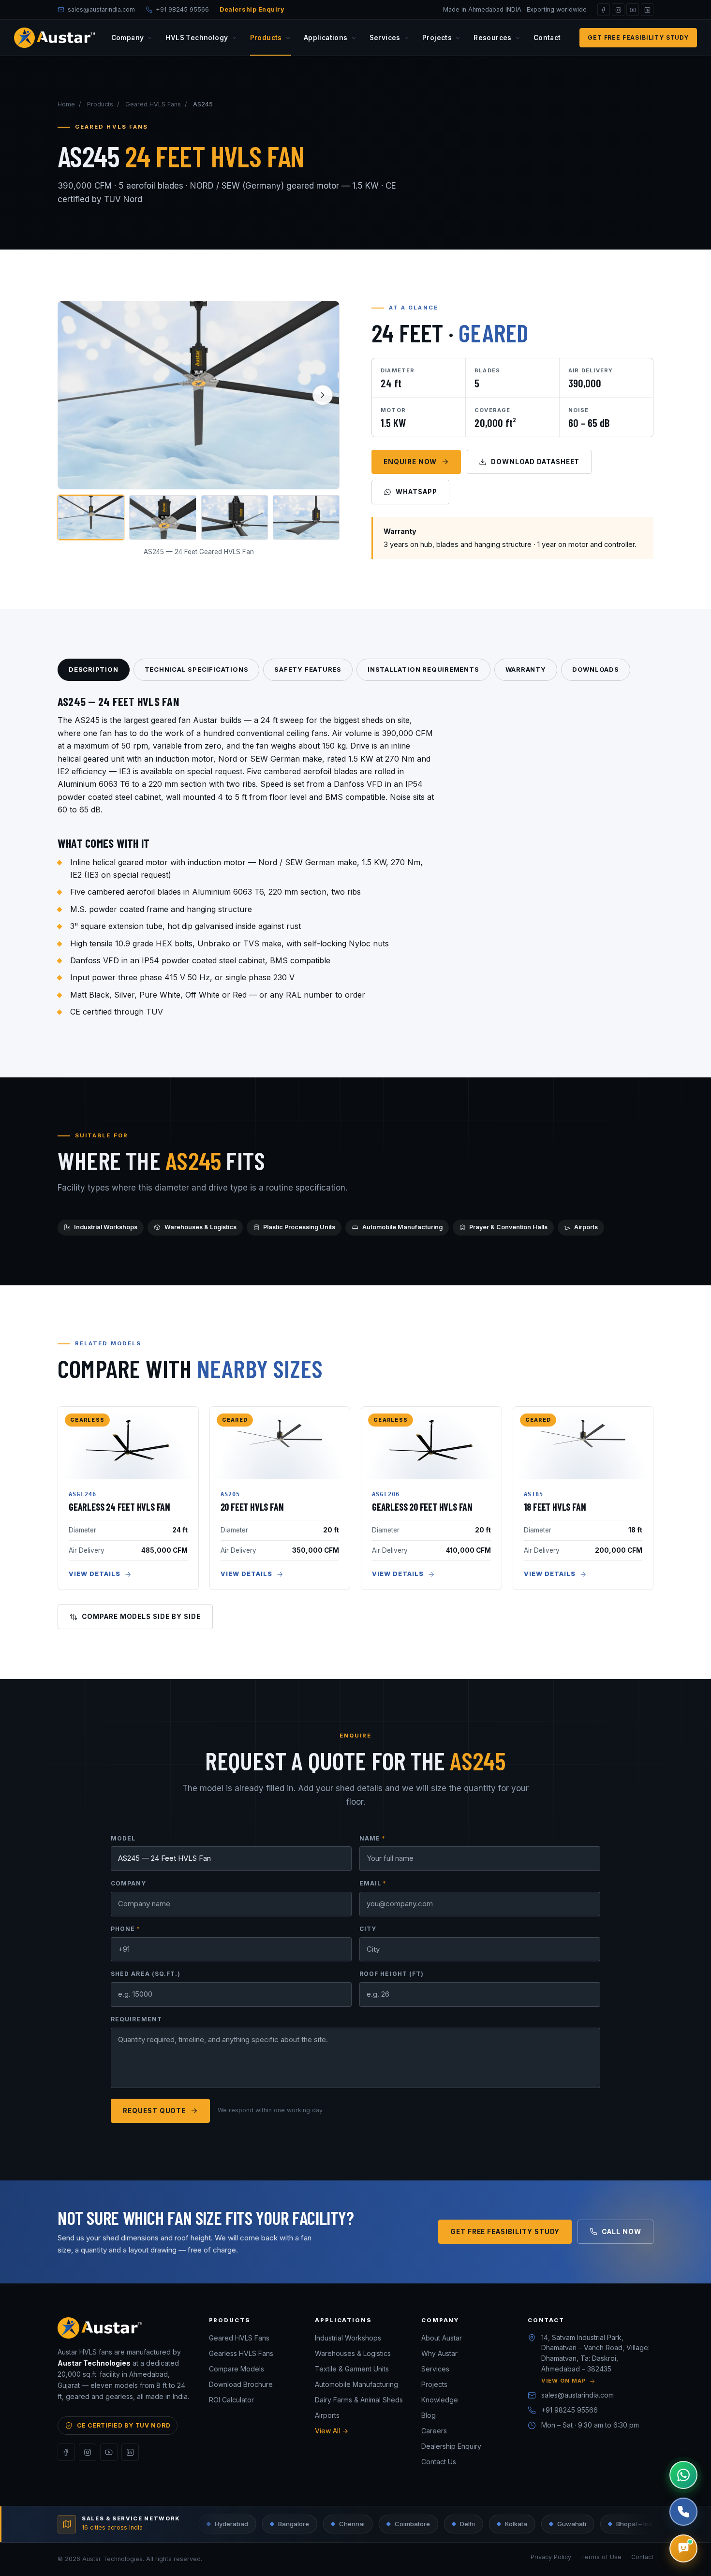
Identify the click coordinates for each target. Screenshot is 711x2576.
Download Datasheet (535, 462)
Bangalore (237, 2524)
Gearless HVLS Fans (241, 2353)
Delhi (410, 2524)
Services (385, 38)
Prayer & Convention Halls (508, 1227)
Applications (326, 38)
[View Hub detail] (163, 518)
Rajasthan (651, 2524)
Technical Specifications (197, 669)
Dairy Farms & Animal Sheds (359, 2400)
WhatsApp (416, 492)
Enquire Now (410, 462)
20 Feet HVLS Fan (252, 1507)
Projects (437, 38)
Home (66, 104)
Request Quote (154, 2111)
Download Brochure (241, 2384)
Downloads (596, 669)
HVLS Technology (197, 38)
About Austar (442, 2338)
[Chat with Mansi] (683, 2548)
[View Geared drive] (235, 518)
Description (94, 669)
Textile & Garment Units (352, 2369)
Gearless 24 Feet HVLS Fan (119, 1507)
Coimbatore (355, 2524)
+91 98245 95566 (570, 2410)
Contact (547, 38)
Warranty (526, 669)
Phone (126, 1929)
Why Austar (439, 2353)
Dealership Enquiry (252, 9)
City (368, 1929)
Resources (493, 38)
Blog (429, 2415)
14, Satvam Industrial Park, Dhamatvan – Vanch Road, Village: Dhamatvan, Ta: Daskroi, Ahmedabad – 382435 (595, 2359)
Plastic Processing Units (299, 1227)
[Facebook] (604, 10)
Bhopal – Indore (582, 2524)
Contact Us (439, 2462)
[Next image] (323, 395)
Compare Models (237, 2369)
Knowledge (440, 2400)
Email (373, 1883)
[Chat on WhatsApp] (683, 2475)
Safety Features (308, 669)
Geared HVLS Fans (153, 104)
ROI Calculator (231, 2400)
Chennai (295, 2524)
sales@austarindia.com (578, 2395)
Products (266, 38)
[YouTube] (633, 10)
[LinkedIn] (647, 10)
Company (128, 38)
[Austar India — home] (54, 38)
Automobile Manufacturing (402, 1227)
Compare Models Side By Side (141, 1617)
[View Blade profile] (306, 518)
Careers (434, 2431)
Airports (586, 1227)
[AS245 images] (199, 395)
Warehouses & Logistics (200, 1227)
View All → (332, 2431)
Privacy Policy (551, 2557)
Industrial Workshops (106, 1227)
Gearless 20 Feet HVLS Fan (422, 1507)
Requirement (136, 2019)
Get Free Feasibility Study (638, 37)
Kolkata (459, 2524)
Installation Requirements (423, 669)
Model (123, 1838)
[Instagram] (618, 10)
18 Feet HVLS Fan (555, 1507)
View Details (95, 1574)
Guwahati (515, 2524)
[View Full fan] (91, 518)
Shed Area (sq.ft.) (146, 1974)
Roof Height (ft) (392, 1974)
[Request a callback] (683, 2512)
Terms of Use (601, 2557)
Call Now (622, 2232)
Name (372, 1838)
